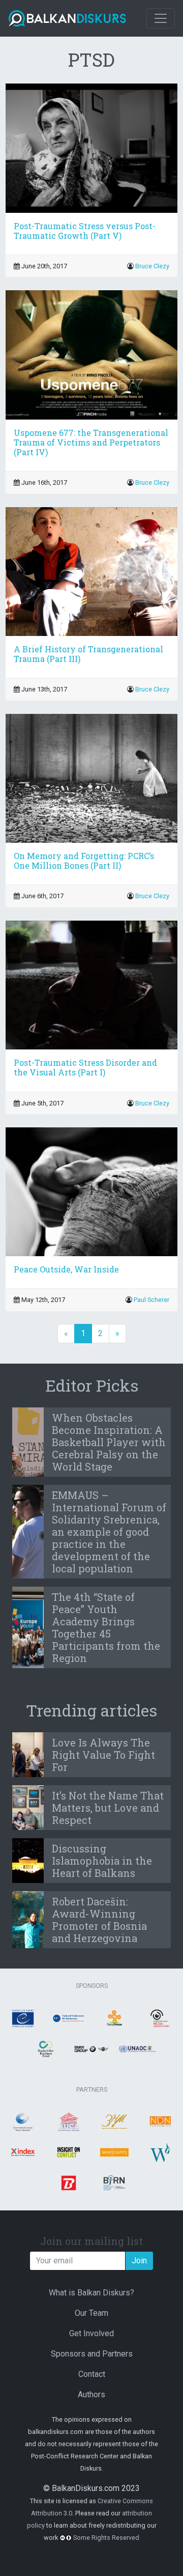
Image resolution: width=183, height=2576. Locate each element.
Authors (91, 2394)
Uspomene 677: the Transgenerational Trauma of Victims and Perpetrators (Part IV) (91, 442)
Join (139, 2261)
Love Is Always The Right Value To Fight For (103, 1755)
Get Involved (91, 2333)
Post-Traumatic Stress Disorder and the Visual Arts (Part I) (85, 1067)
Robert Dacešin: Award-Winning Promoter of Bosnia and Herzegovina (99, 1920)
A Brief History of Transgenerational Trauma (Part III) (88, 654)
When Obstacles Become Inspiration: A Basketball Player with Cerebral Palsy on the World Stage (109, 1442)
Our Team (91, 2313)
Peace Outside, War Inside (66, 1269)
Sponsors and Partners (92, 2354)
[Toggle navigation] (161, 18)
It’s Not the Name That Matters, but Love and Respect (108, 1808)
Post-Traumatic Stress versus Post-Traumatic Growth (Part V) (85, 231)
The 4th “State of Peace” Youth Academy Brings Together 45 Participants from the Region (106, 1627)
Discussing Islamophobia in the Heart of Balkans (102, 1861)
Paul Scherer (151, 1300)
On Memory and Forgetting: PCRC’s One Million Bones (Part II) (84, 861)
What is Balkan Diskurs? (91, 2293)
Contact (92, 2374)
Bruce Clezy (152, 266)
